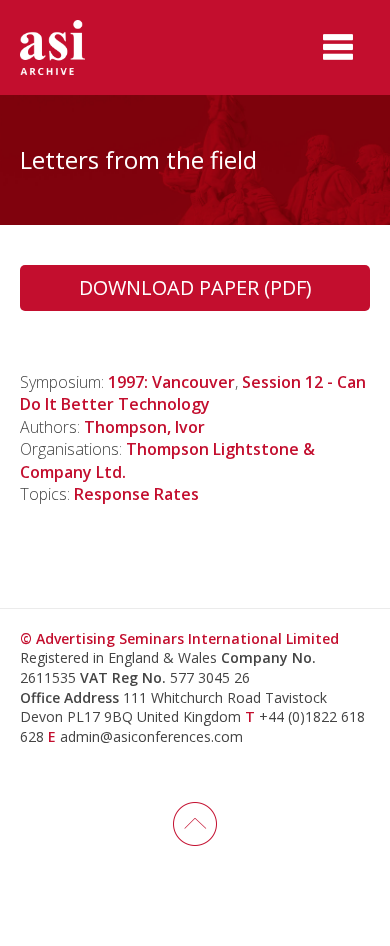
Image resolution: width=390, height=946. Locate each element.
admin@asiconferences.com (151, 736)
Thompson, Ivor (144, 427)
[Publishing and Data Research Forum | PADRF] (70, 47)
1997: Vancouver (171, 382)
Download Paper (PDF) (195, 287)
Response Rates (136, 494)
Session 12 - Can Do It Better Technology (193, 393)
